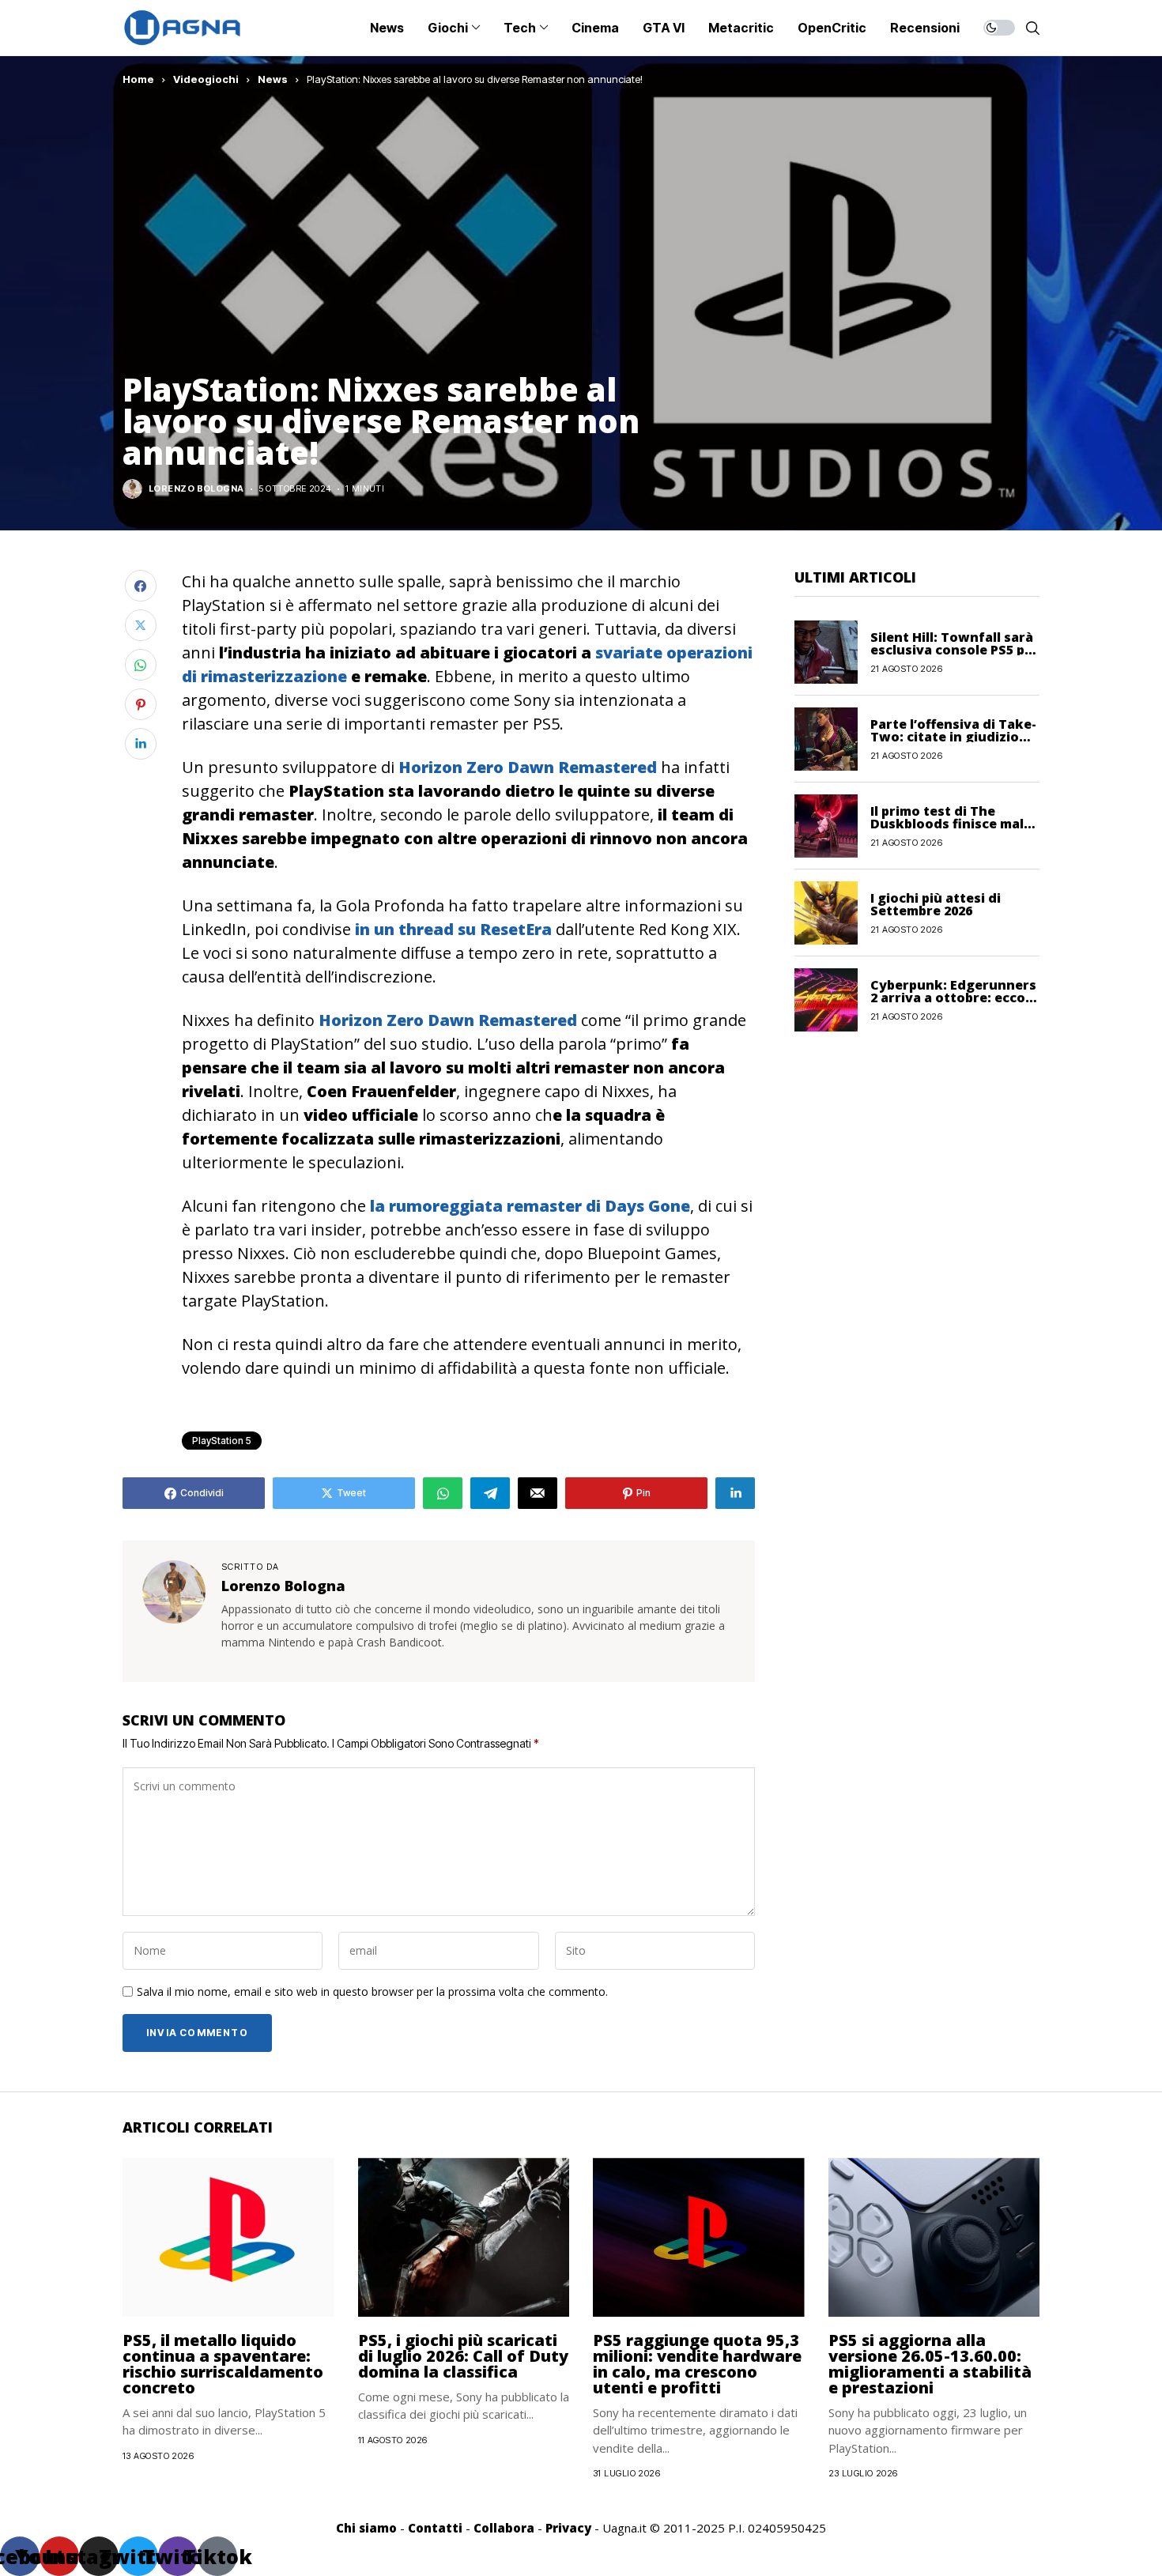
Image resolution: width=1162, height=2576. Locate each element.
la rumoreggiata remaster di (530, 1206)
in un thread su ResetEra (453, 929)
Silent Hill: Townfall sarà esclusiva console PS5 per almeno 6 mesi (954, 649)
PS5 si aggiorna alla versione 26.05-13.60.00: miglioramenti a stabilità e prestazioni (930, 2364)
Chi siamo (366, 2528)
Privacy (568, 2528)
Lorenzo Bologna (196, 489)
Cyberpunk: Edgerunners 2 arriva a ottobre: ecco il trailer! (953, 997)
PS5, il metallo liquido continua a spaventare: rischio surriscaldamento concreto (223, 2364)
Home (138, 79)
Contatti (435, 2528)
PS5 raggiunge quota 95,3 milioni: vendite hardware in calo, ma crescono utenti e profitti (697, 2364)
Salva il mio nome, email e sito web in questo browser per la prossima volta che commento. (372, 1992)
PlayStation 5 (222, 1441)
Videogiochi (206, 79)
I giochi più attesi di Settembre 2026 (936, 903)
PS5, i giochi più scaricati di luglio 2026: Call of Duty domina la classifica (463, 2356)
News (273, 79)
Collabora (504, 2528)
